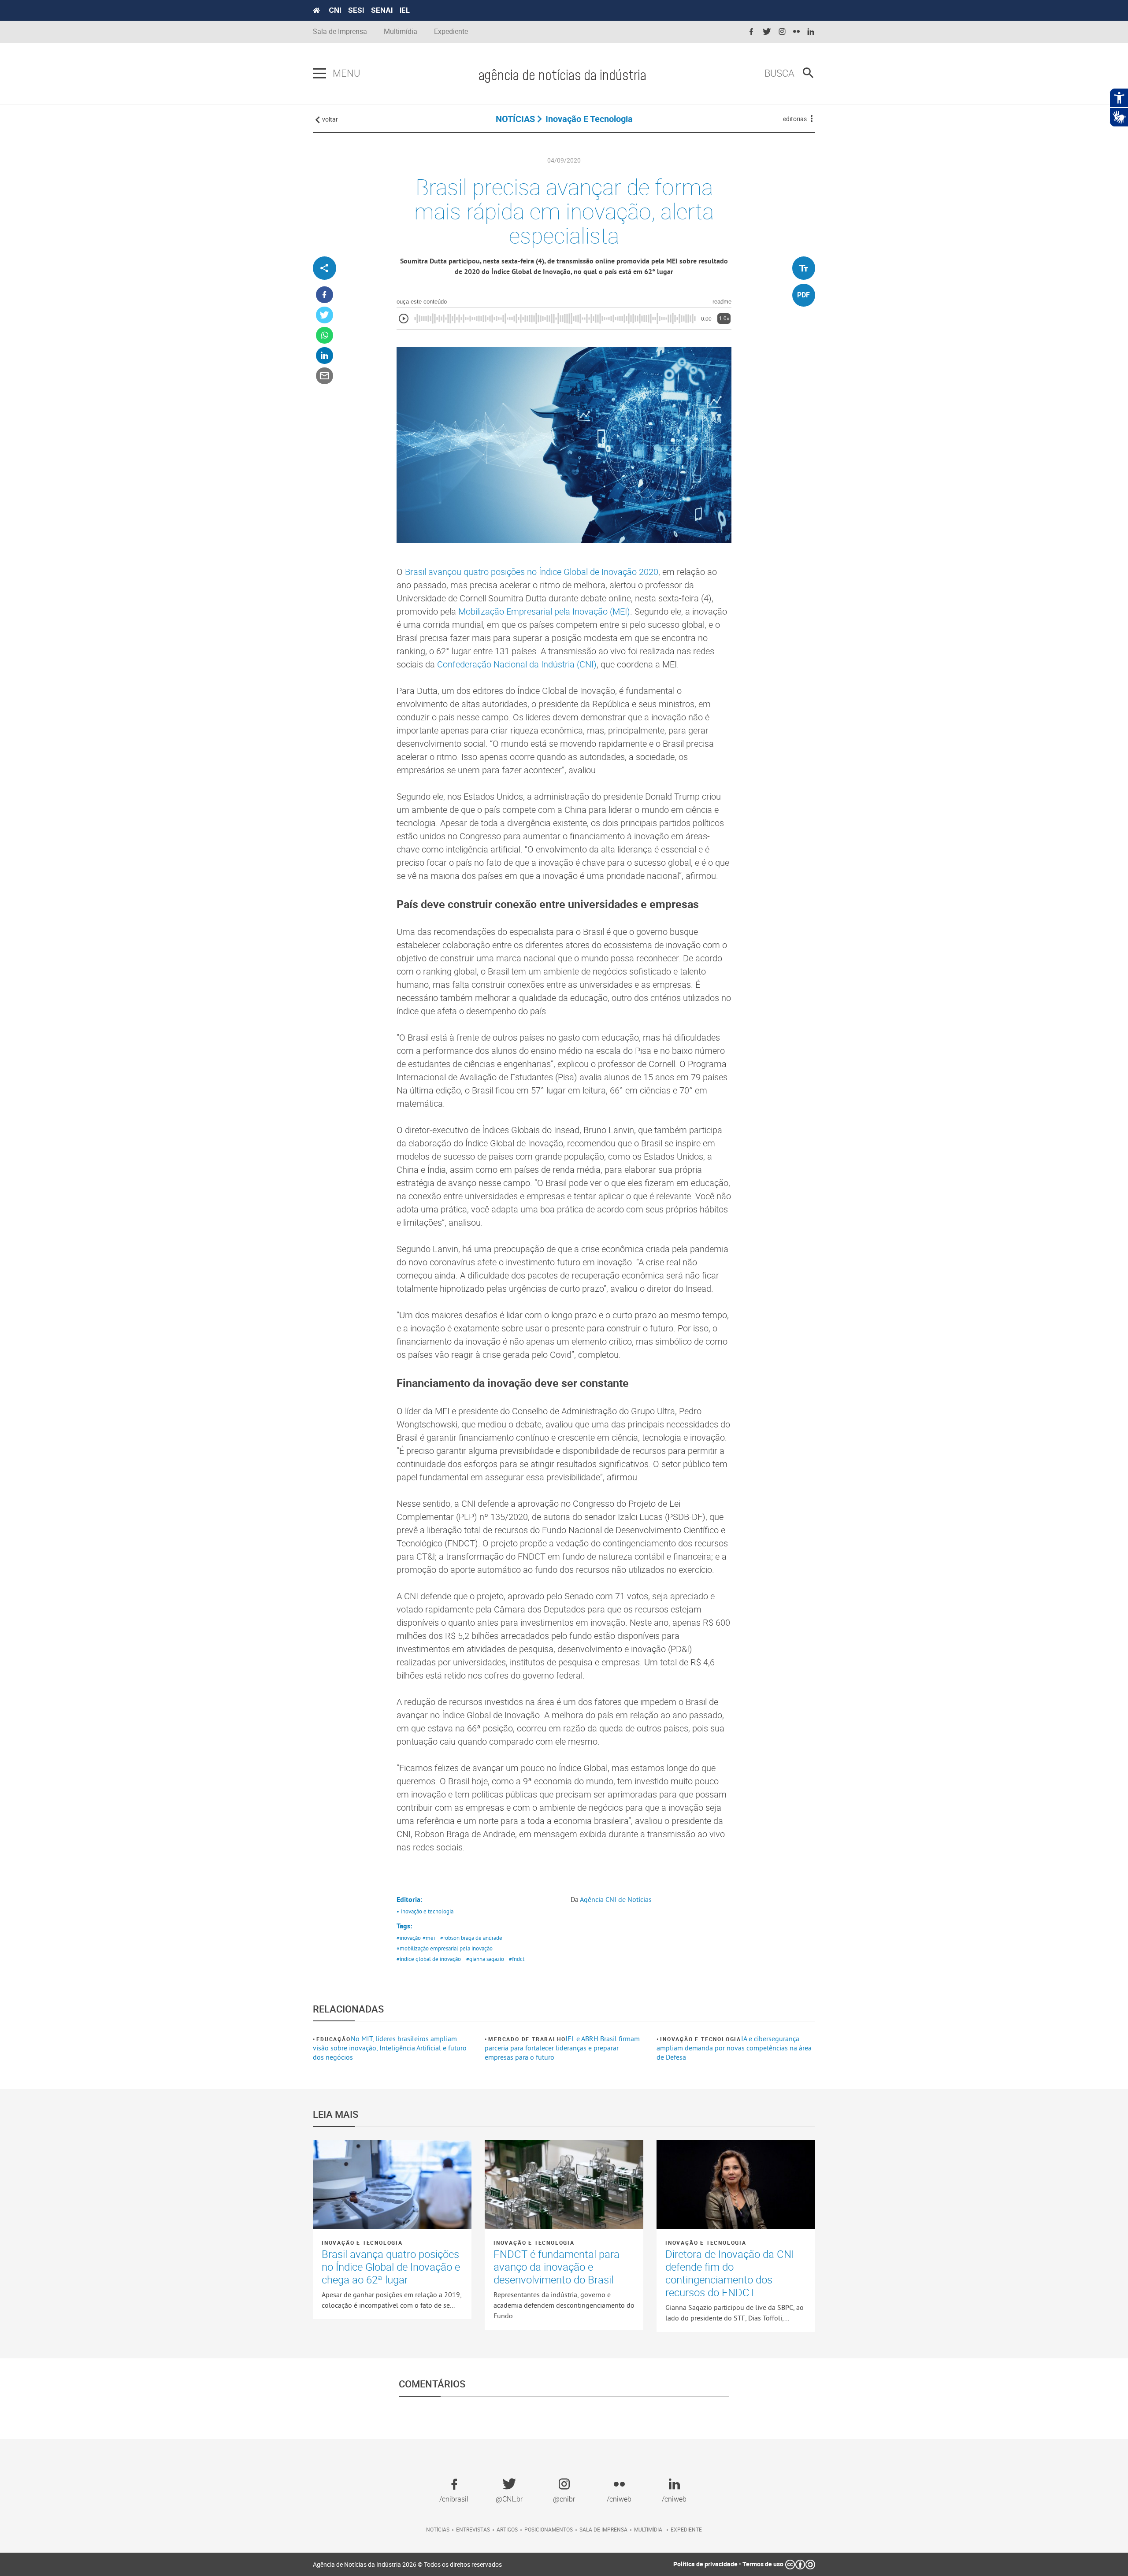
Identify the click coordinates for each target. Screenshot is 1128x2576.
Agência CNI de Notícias (616, 1899)
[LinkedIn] (325, 356)
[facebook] (751, 32)
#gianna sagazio (485, 1959)
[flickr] (796, 32)
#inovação (409, 1938)
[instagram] (782, 32)
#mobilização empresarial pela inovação (445, 1948)
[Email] (325, 376)
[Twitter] (325, 315)
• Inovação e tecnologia (425, 1911)
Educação (333, 2039)
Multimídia (401, 32)
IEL (405, 10)
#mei (429, 1938)
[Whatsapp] (325, 335)
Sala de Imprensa (340, 32)
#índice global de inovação (429, 1959)
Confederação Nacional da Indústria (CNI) (517, 664)
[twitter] (767, 32)
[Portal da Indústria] (316, 11)
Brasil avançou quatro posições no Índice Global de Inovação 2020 (532, 572)
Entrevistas (473, 2529)
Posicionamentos (549, 2529)
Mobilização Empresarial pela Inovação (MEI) (544, 611)
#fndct (517, 1959)
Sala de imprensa (603, 2529)
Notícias (438, 2529)
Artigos (507, 2529)
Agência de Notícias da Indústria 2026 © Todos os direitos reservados (407, 2564)
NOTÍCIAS (515, 119)
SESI (356, 10)
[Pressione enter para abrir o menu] (319, 74)
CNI (335, 10)
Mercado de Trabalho (527, 2039)
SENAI (382, 10)
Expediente (451, 32)
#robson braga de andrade (471, 1938)
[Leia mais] (392, 2185)
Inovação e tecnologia (701, 2039)
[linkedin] (811, 32)
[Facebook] (325, 295)
